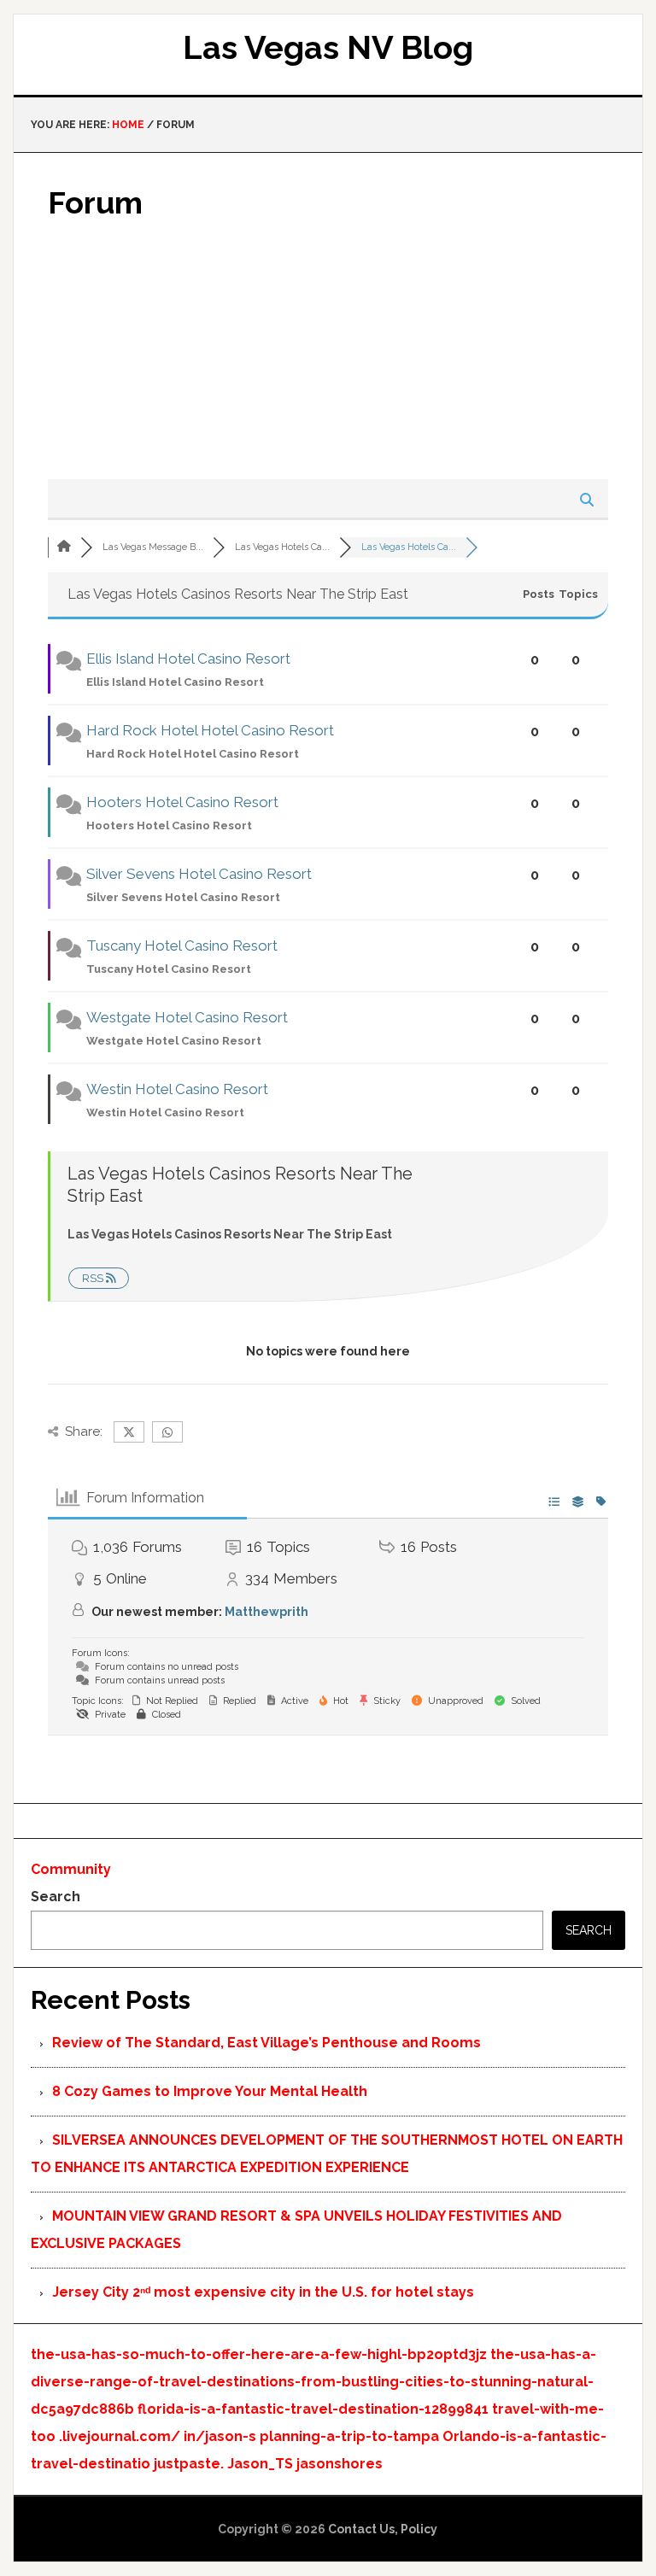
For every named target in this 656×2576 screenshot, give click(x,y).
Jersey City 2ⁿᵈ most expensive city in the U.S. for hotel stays (263, 2292)
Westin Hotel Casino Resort (177, 1089)
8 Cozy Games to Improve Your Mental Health (210, 2091)
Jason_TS (260, 2464)
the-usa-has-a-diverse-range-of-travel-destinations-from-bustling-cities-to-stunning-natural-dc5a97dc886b (313, 2382)
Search (56, 1897)
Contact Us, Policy (383, 2529)
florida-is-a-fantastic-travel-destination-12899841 (313, 2409)
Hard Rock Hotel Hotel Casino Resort (210, 730)
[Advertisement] (328, 351)
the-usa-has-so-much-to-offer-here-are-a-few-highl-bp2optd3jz (259, 2354)
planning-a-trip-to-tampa (349, 2436)
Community (71, 1869)
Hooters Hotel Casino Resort (182, 802)
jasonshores (340, 2464)
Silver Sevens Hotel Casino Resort (199, 874)
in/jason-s (220, 2436)
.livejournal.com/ (120, 2436)
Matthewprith (266, 1612)
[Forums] (64, 547)
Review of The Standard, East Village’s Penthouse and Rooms (266, 2043)
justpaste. (189, 2464)
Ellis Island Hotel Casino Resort (188, 659)
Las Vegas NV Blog (328, 47)
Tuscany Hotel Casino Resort (182, 946)
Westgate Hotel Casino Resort (187, 1017)
